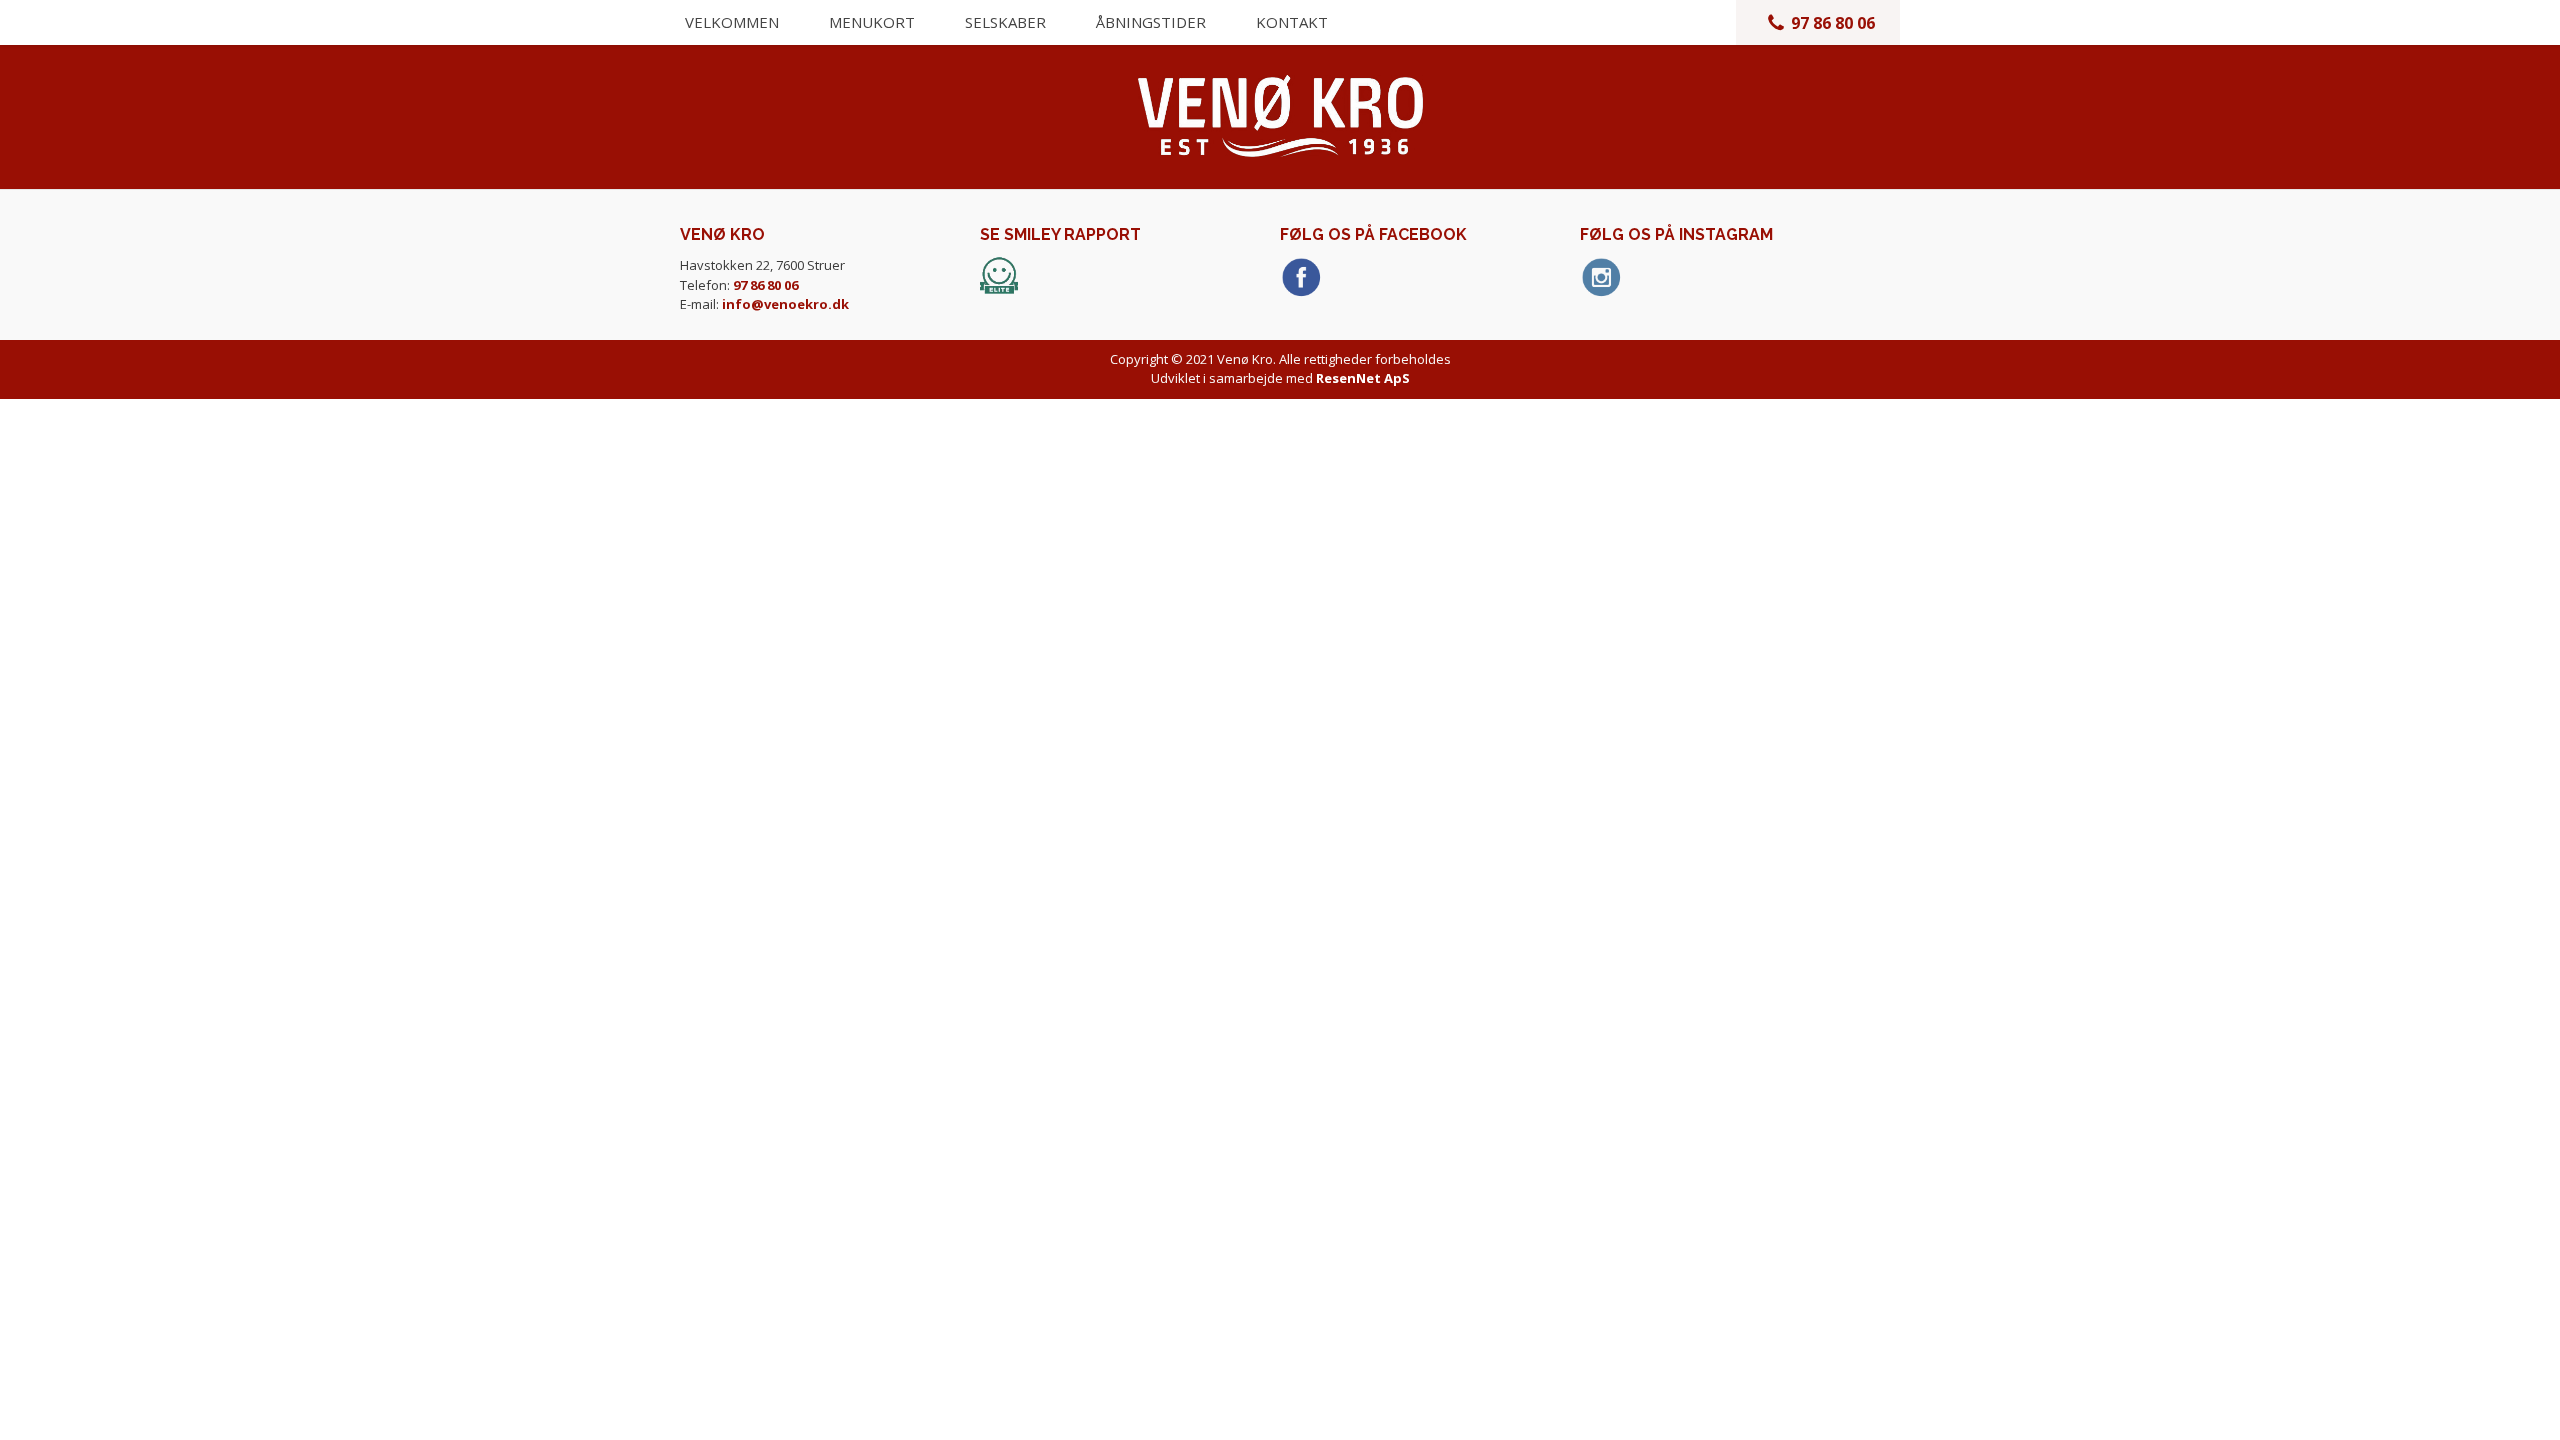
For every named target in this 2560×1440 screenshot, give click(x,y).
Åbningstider (1151, 22)
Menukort (872, 22)
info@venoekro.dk (785, 304)
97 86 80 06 (1833, 23)
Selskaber (1005, 22)
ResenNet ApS (1363, 378)
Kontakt (1292, 22)
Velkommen (732, 22)
